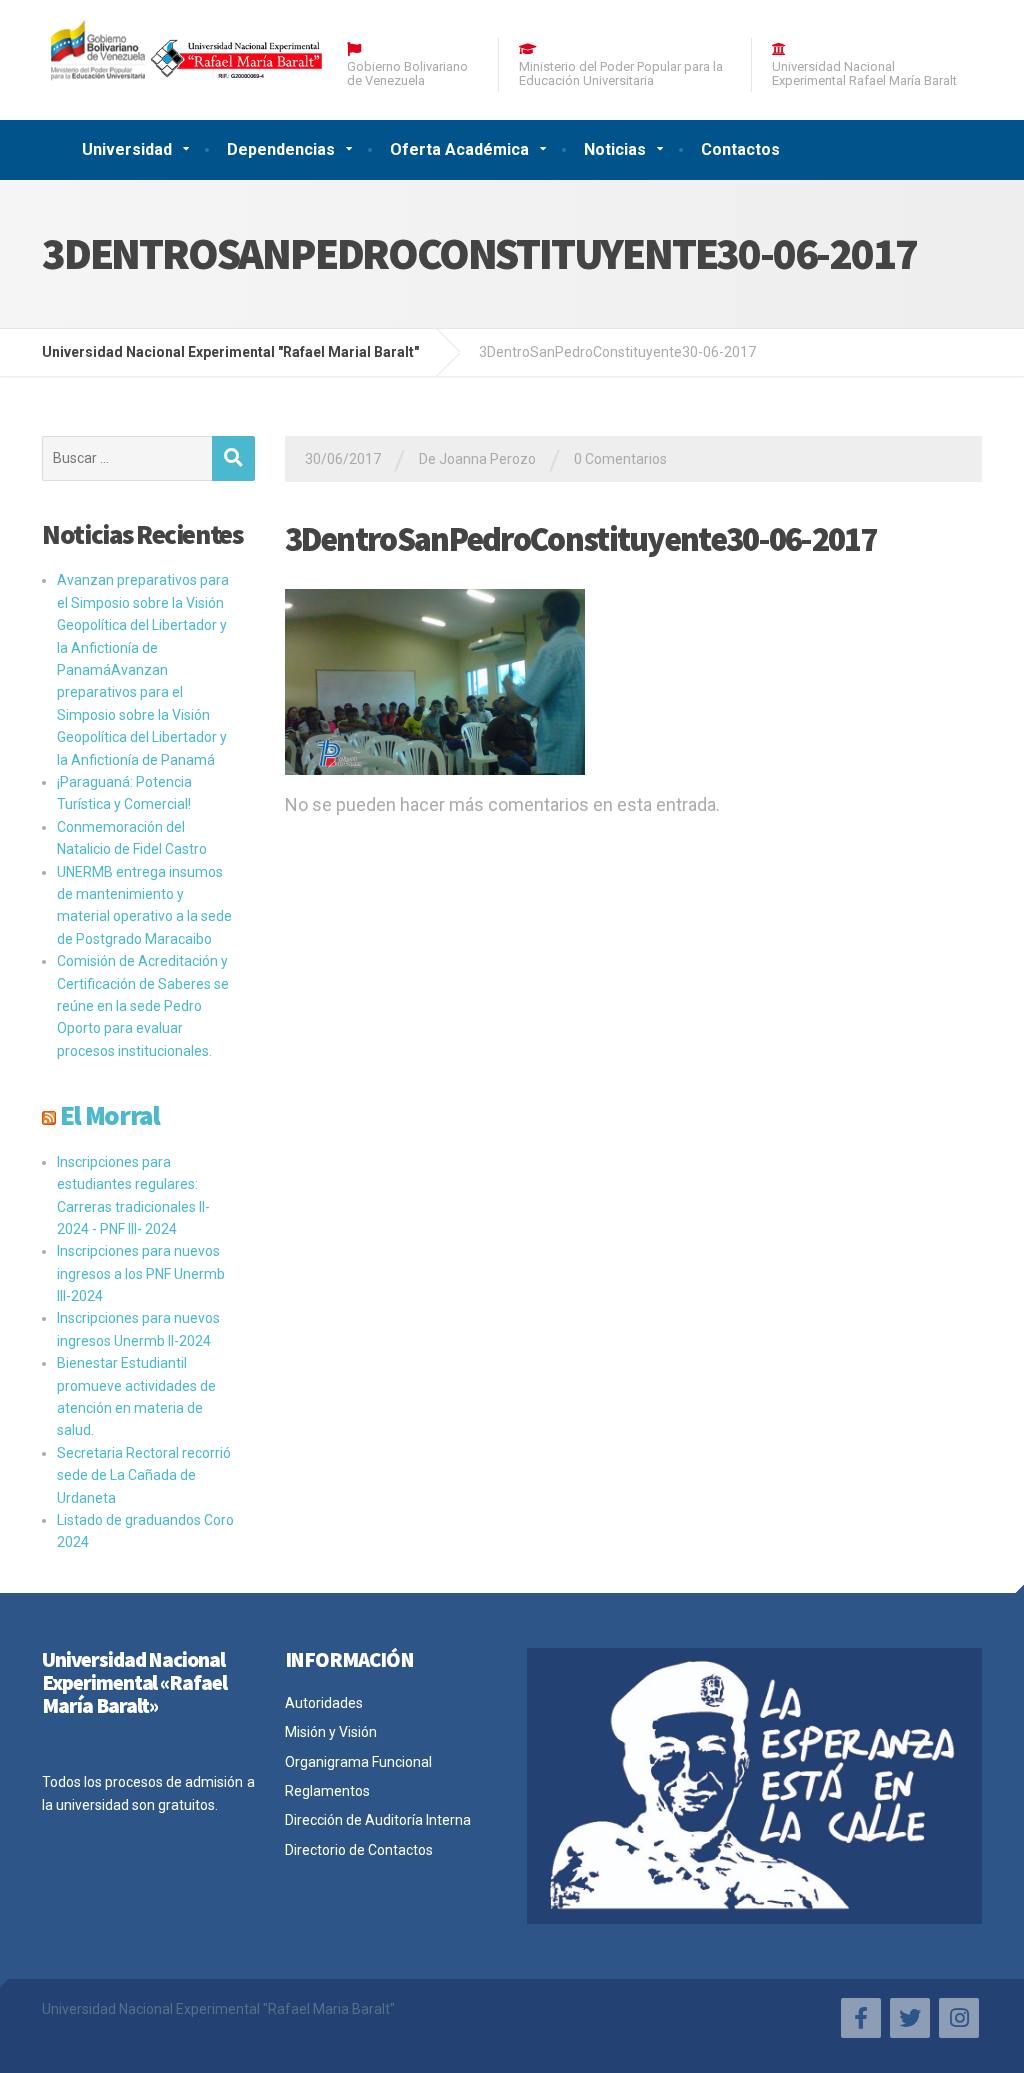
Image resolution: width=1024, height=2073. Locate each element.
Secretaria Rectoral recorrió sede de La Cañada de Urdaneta (144, 1475)
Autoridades (324, 1703)
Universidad (127, 149)
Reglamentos (327, 1791)
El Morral (110, 1115)
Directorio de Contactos (359, 1850)
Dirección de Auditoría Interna (378, 1820)
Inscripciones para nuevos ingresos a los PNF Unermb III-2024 (141, 1273)
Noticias (615, 149)
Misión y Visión (331, 1732)
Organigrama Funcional (358, 1762)
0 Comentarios (620, 459)
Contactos (740, 149)
